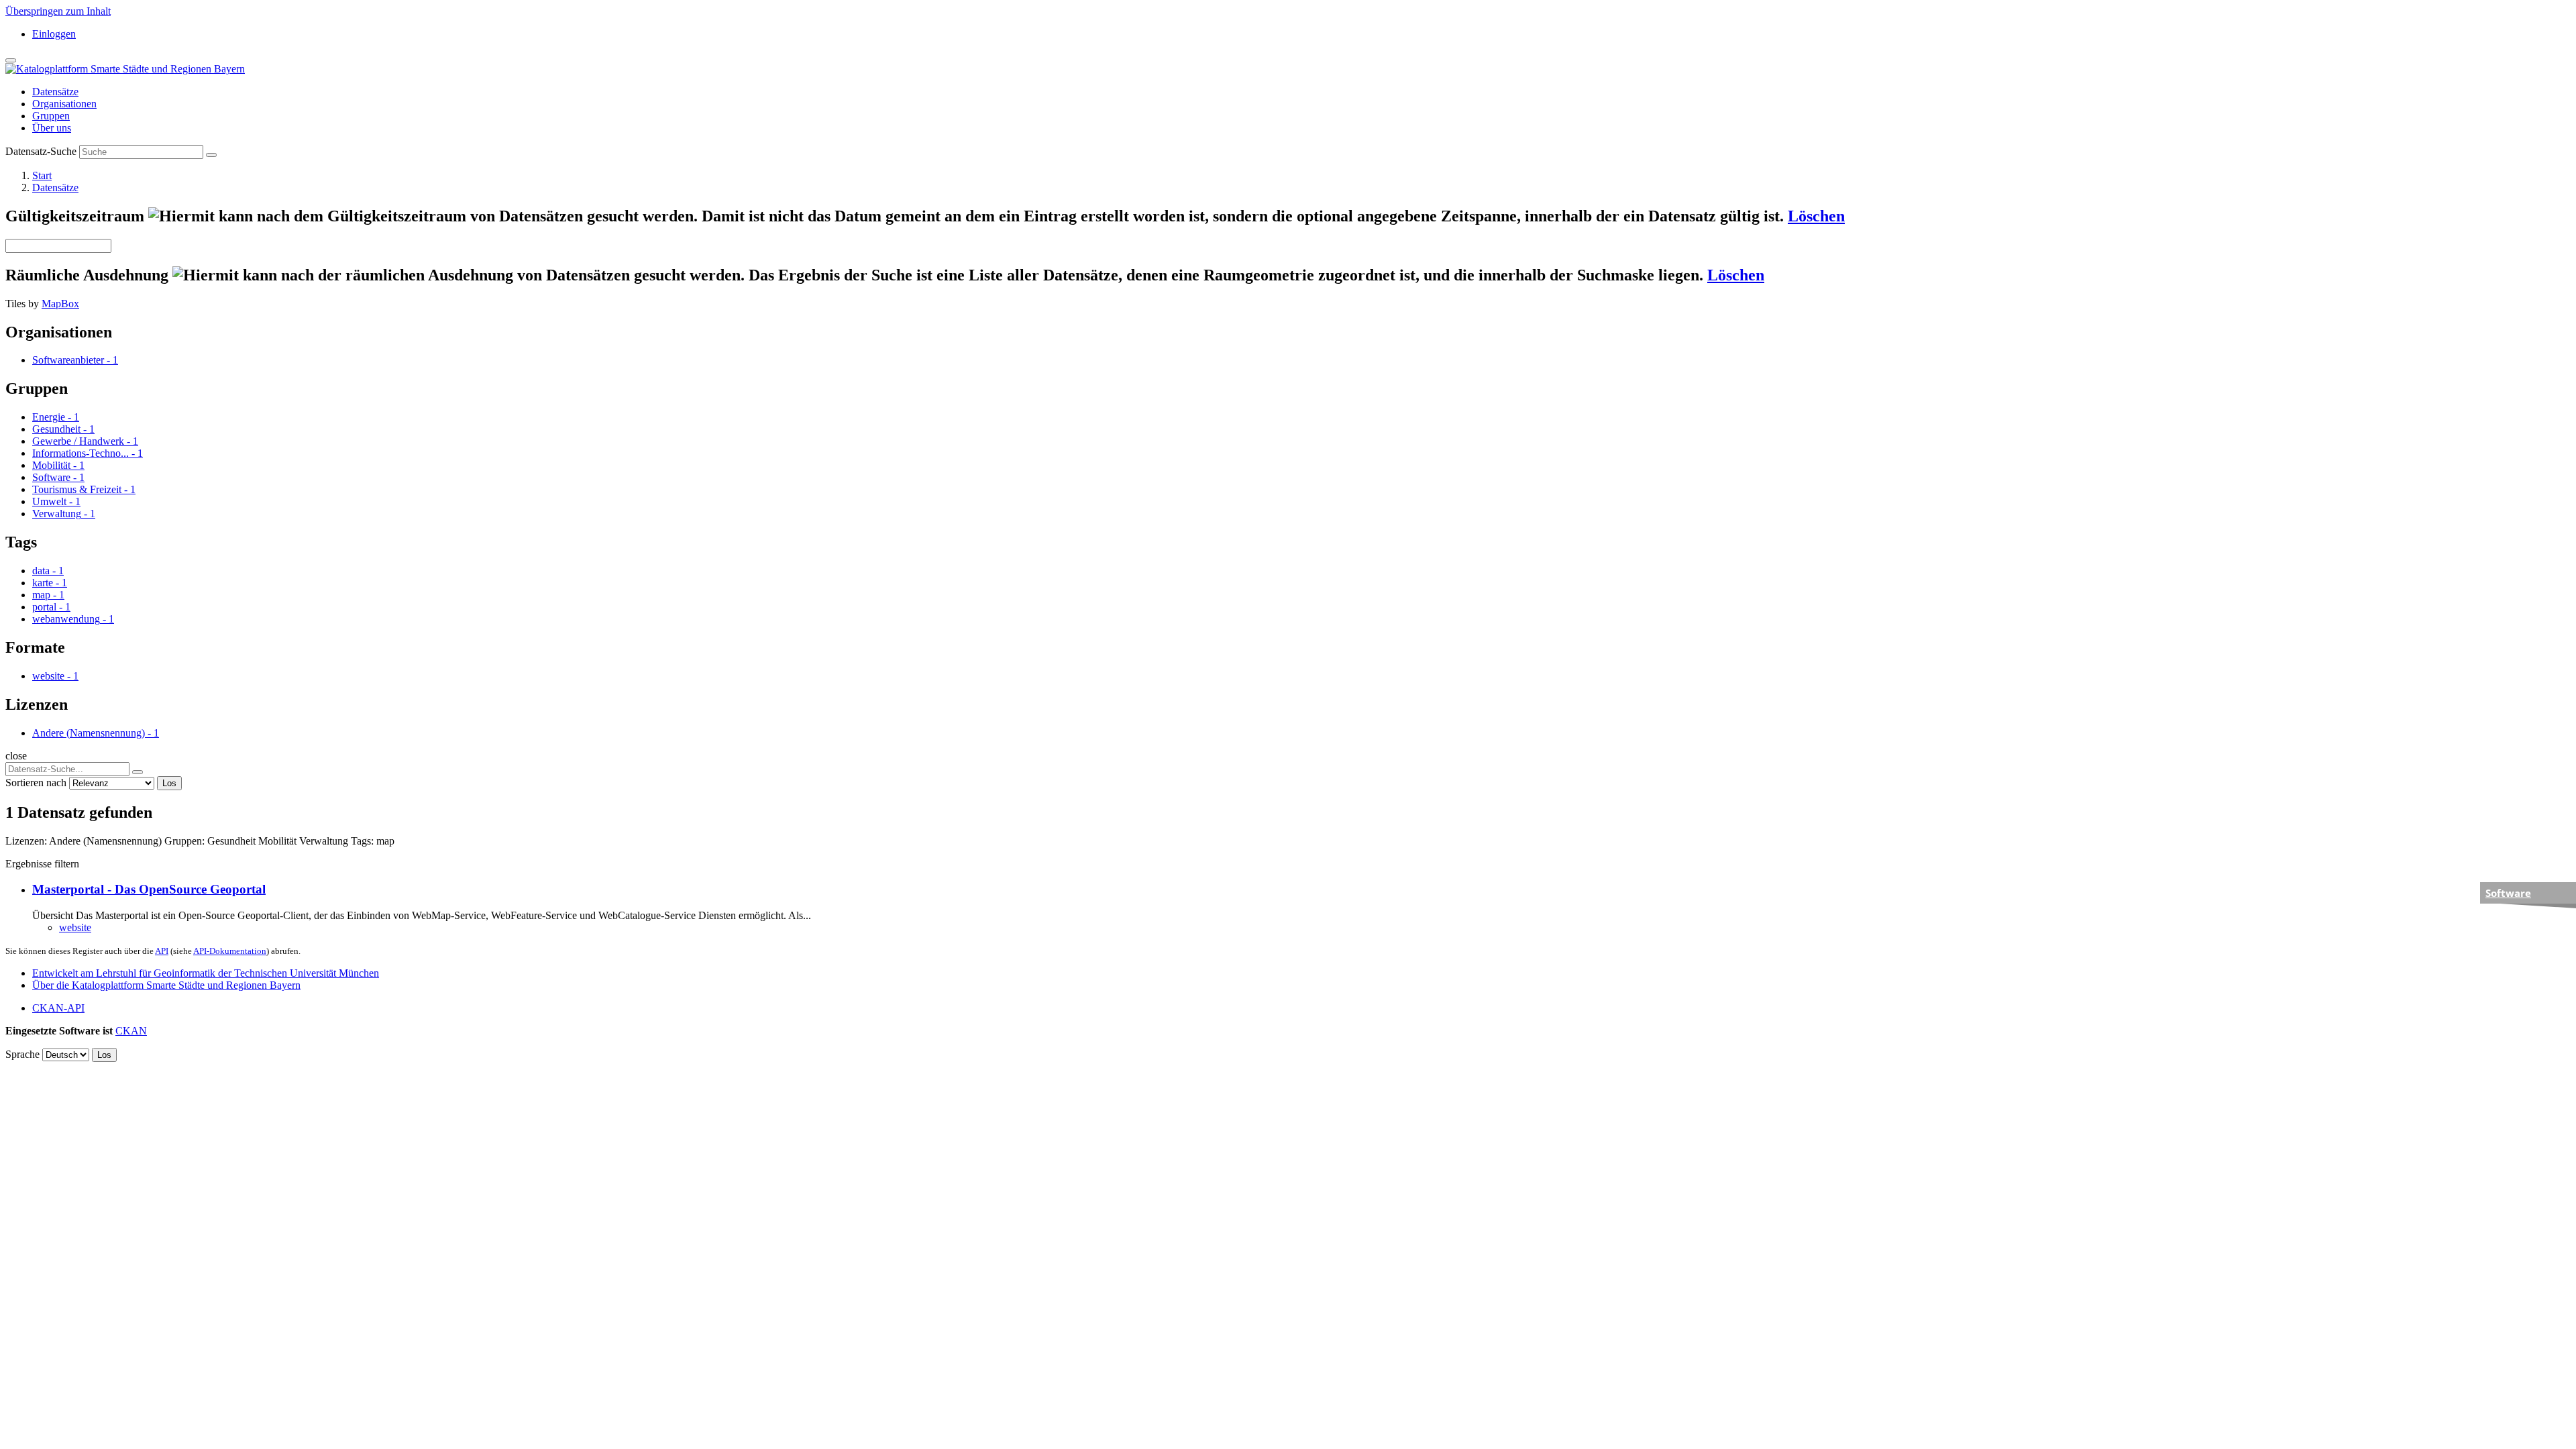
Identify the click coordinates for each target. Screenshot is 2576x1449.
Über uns (52, 128)
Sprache (22, 1054)
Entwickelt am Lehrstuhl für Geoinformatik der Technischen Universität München (206, 973)
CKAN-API (58, 1008)
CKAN (131, 1031)
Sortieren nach (36, 783)
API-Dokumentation (230, 951)
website (75, 927)
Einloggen (54, 34)
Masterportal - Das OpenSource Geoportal (149, 889)
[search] (138, 772)
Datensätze (55, 92)
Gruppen (51, 116)
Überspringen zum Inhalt (58, 11)
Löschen (1816, 216)
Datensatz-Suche (41, 151)
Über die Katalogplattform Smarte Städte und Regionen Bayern (166, 985)
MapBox (60, 304)
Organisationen (64, 104)
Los (169, 783)
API (162, 951)
